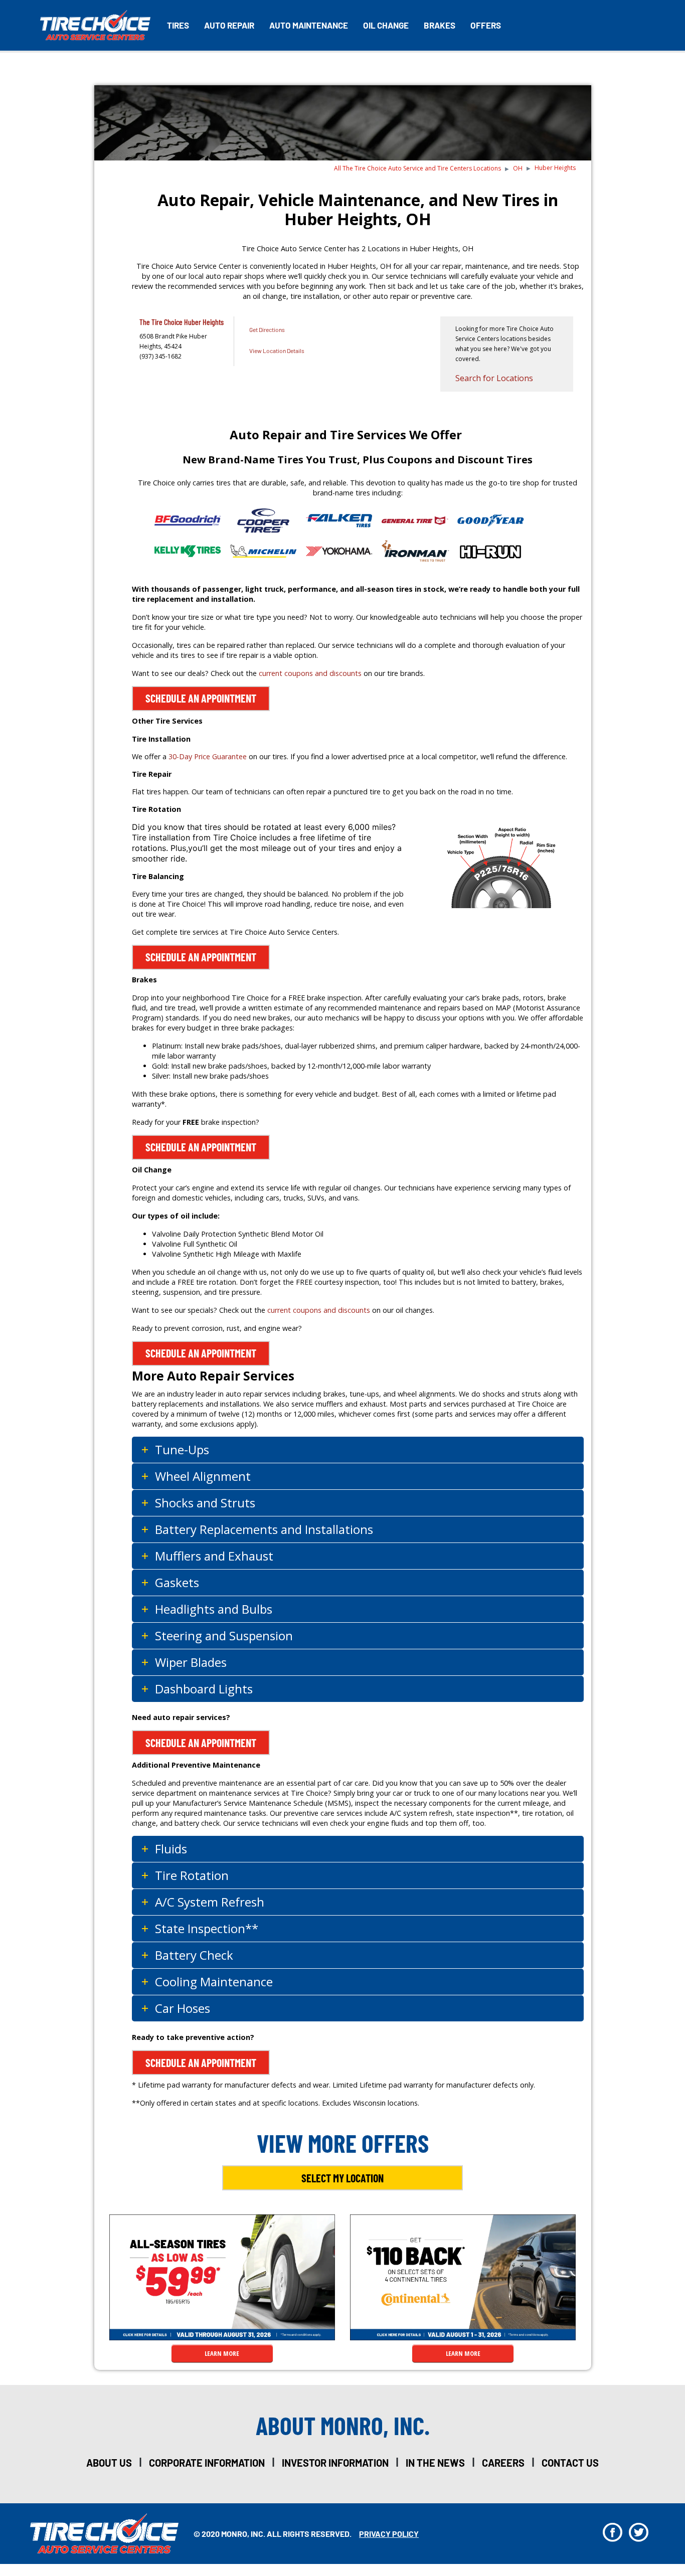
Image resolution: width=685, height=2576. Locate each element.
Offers (486, 25)
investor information (335, 2463)
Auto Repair (229, 25)
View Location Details (277, 351)
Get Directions (267, 329)
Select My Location (342, 2178)
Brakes (440, 25)
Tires (178, 25)
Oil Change (386, 25)
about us (109, 2463)
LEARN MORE (222, 2353)
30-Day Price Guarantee (208, 756)
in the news (435, 2463)
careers (503, 2463)
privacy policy (389, 2534)
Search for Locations (494, 378)
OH (518, 168)
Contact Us (570, 2463)
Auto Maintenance (309, 25)
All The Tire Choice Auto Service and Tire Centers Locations (417, 168)
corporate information (207, 2463)
